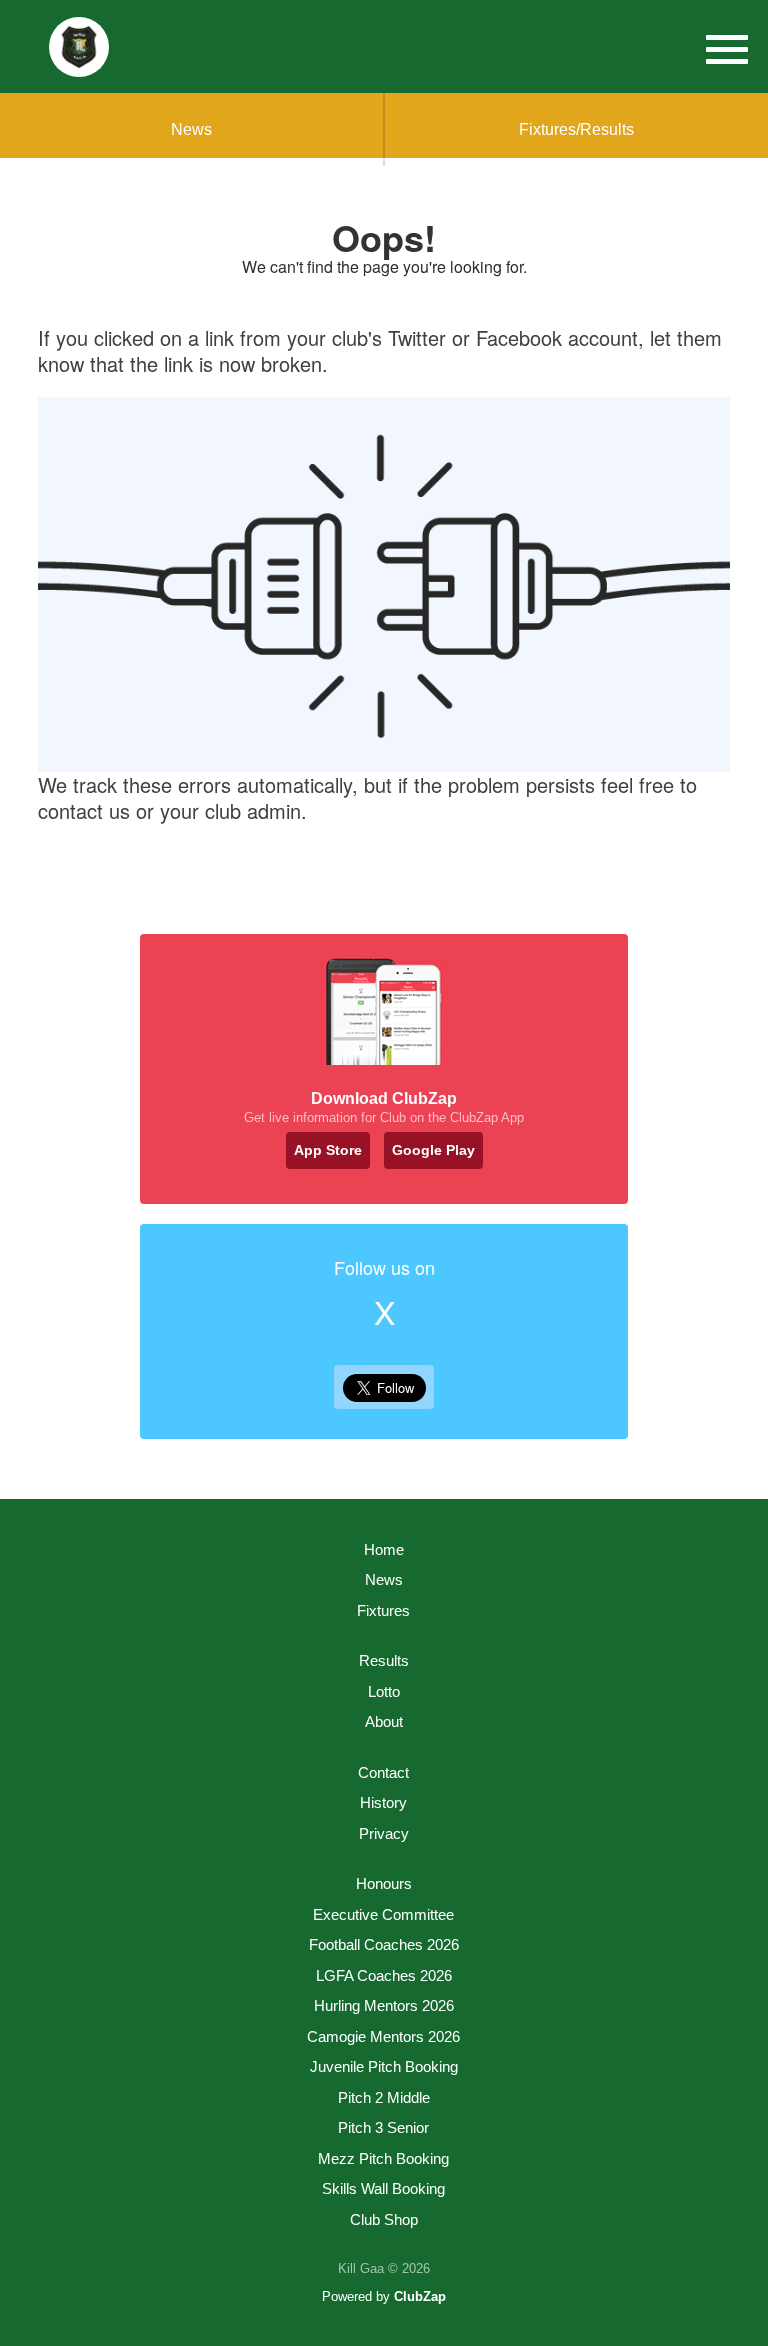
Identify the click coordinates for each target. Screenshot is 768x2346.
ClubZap (420, 2296)
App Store (328, 1150)
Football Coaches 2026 (384, 1944)
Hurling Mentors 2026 (384, 2005)
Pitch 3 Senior (383, 2127)
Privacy (384, 1833)
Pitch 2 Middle (384, 2097)
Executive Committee (383, 1914)
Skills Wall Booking (383, 2188)
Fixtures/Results (576, 129)
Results (384, 1660)
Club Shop (384, 2219)
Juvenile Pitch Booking (384, 2066)
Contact (383, 1772)
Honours (384, 1883)
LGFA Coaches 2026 (384, 1975)
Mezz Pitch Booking (383, 2158)
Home (384, 1549)
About (384, 1721)
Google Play (433, 1150)
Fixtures (383, 1610)
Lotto (384, 1691)
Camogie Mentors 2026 (383, 2036)
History (383, 1802)
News (191, 129)
